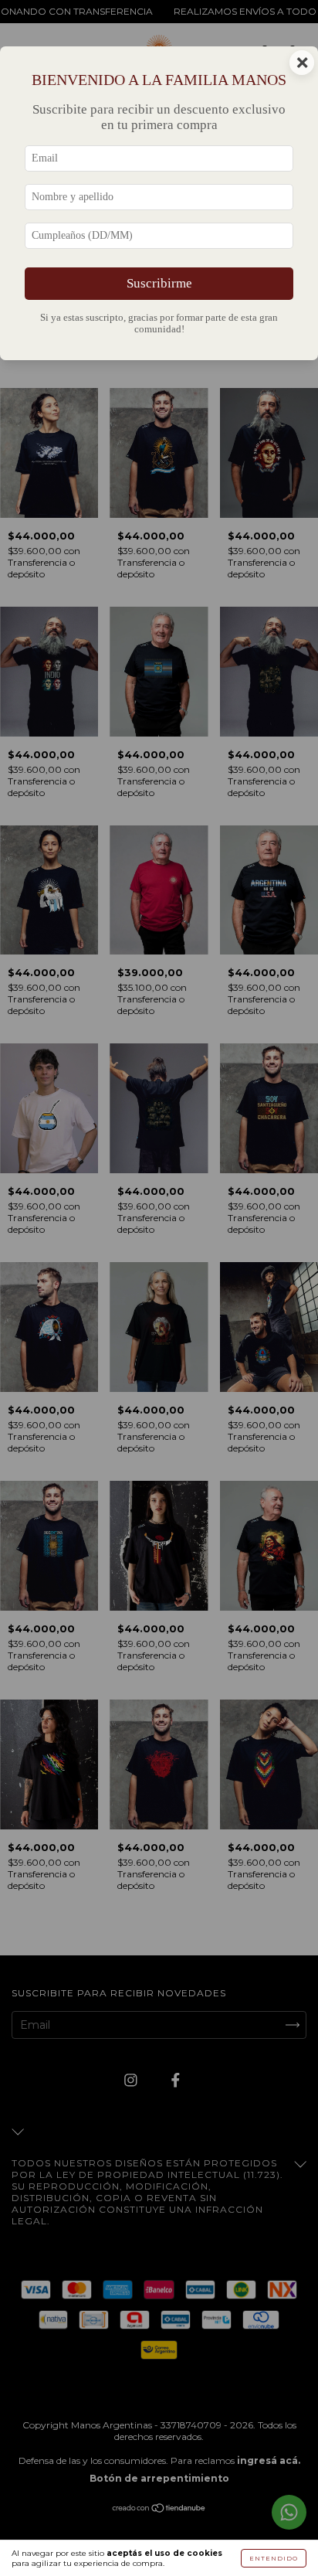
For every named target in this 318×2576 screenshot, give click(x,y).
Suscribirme (159, 283)
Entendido (274, 2558)
